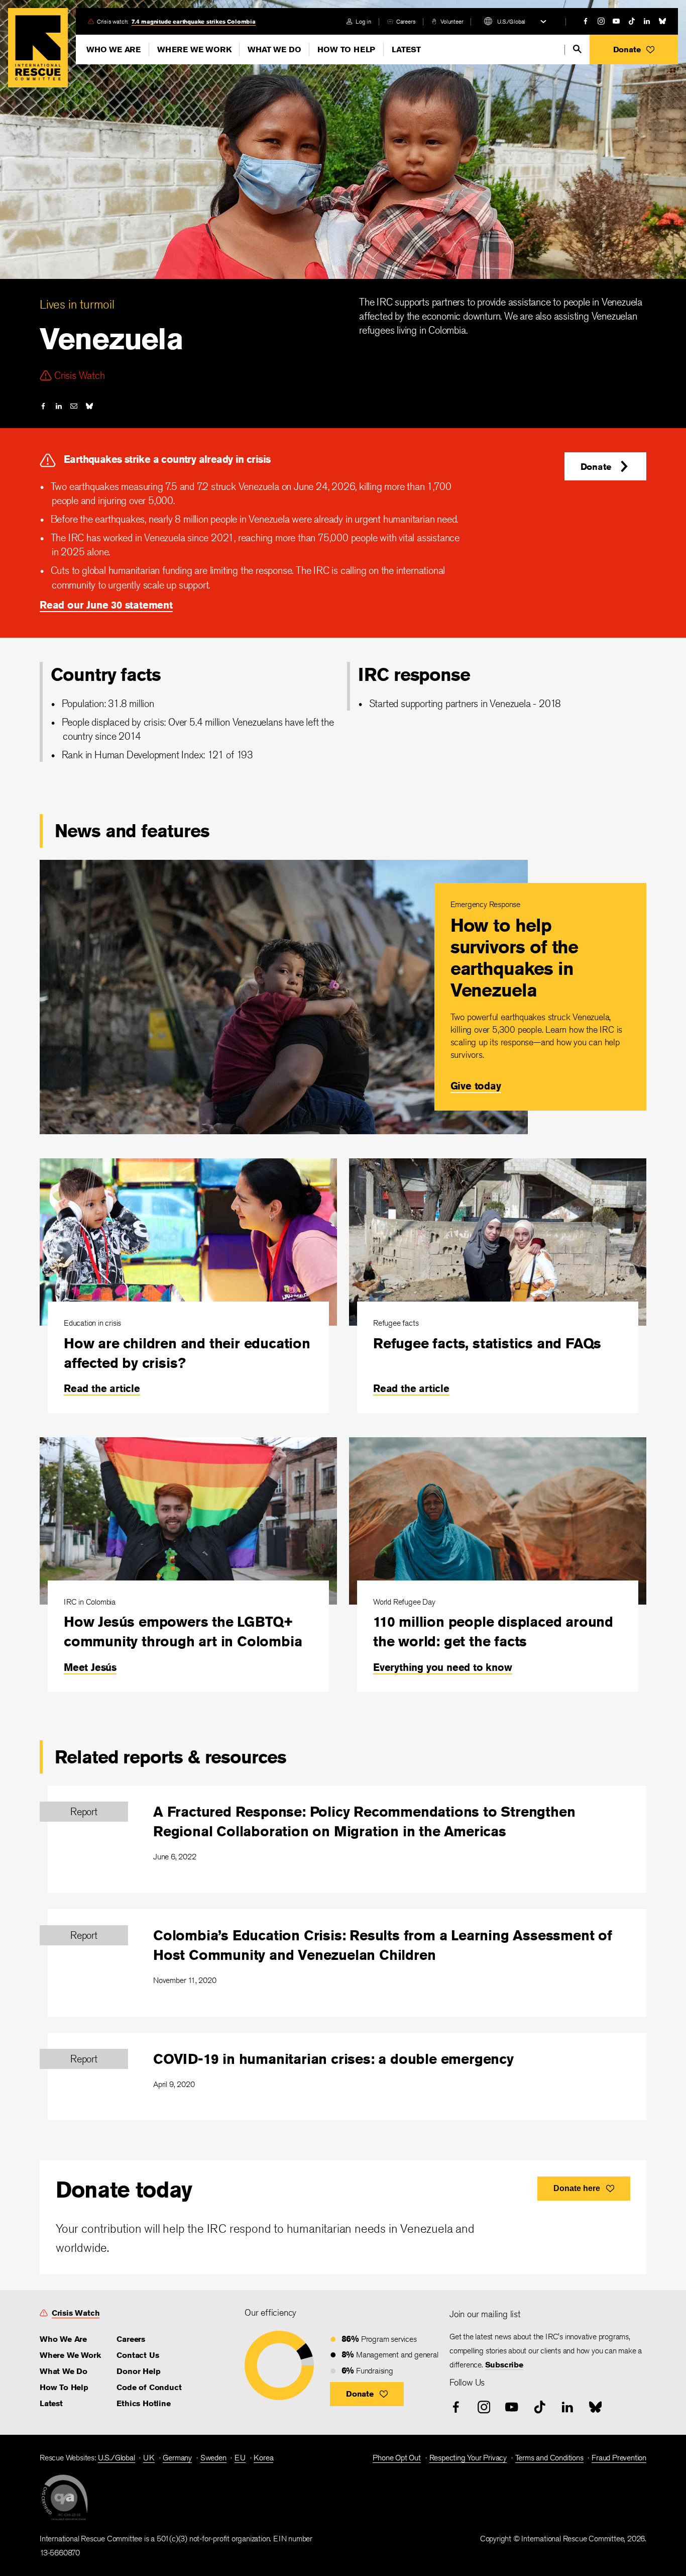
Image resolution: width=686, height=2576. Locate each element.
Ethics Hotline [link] (143, 2403)
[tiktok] (632, 21)
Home (38, 48)
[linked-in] (647, 21)
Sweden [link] (213, 2458)
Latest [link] (51, 2403)
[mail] (74, 406)
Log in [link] (363, 21)
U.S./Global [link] (117, 2458)
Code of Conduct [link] (149, 2387)
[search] (577, 49)
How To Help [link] (64, 2387)
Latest (406, 49)
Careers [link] (406, 21)
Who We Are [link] (63, 2339)
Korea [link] (263, 2458)
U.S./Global (511, 21)
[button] (634, 49)
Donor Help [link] (138, 2371)
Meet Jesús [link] (90, 1667)
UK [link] (149, 2458)
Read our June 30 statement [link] (106, 605)
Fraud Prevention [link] (619, 2458)
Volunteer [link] (452, 21)
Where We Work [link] (70, 2355)
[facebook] (586, 21)
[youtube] (616, 21)
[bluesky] (662, 21)
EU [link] (240, 2458)
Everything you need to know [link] (443, 1667)
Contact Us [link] (138, 2355)
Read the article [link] (102, 1388)
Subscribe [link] (504, 2365)
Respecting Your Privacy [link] (468, 2458)
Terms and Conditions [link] (549, 2458)
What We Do (274, 49)
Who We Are (113, 49)
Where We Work (194, 49)
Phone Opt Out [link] (396, 2458)
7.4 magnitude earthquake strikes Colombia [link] (194, 21)
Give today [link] (476, 1086)
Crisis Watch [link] (76, 2313)
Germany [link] (177, 2458)
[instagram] (601, 21)
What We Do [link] (64, 2371)
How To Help (346, 49)
